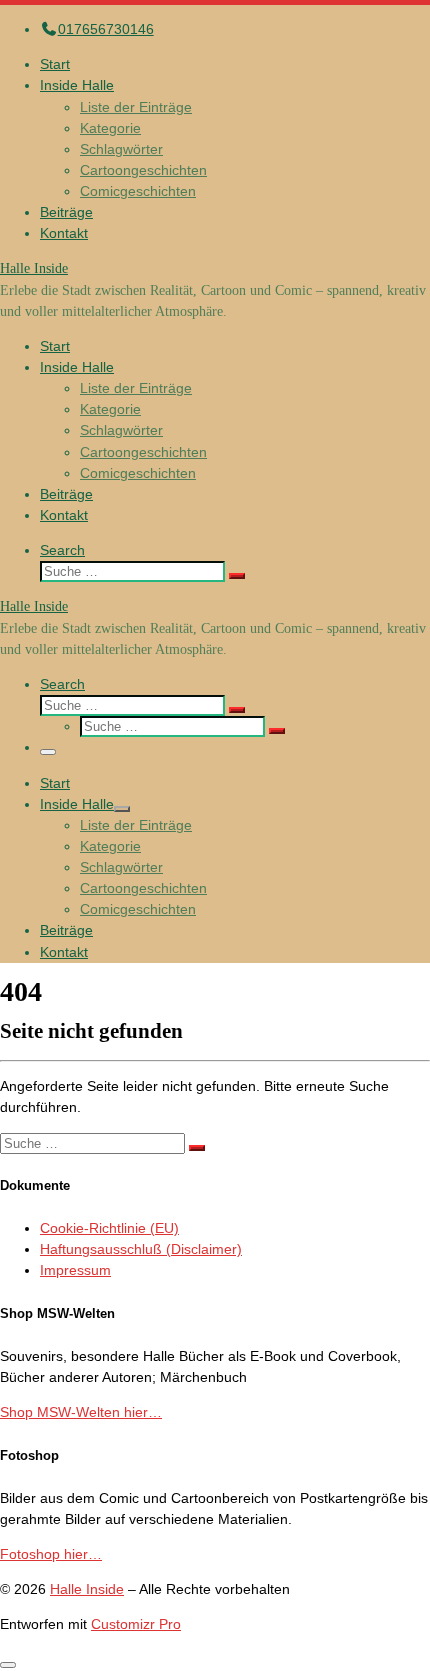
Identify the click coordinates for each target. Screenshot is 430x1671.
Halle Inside (87, 1589)
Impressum (75, 1270)
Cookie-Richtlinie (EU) (109, 1228)
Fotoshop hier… (51, 1554)
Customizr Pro (136, 1624)
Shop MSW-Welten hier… (81, 1412)
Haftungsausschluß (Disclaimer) (141, 1249)
